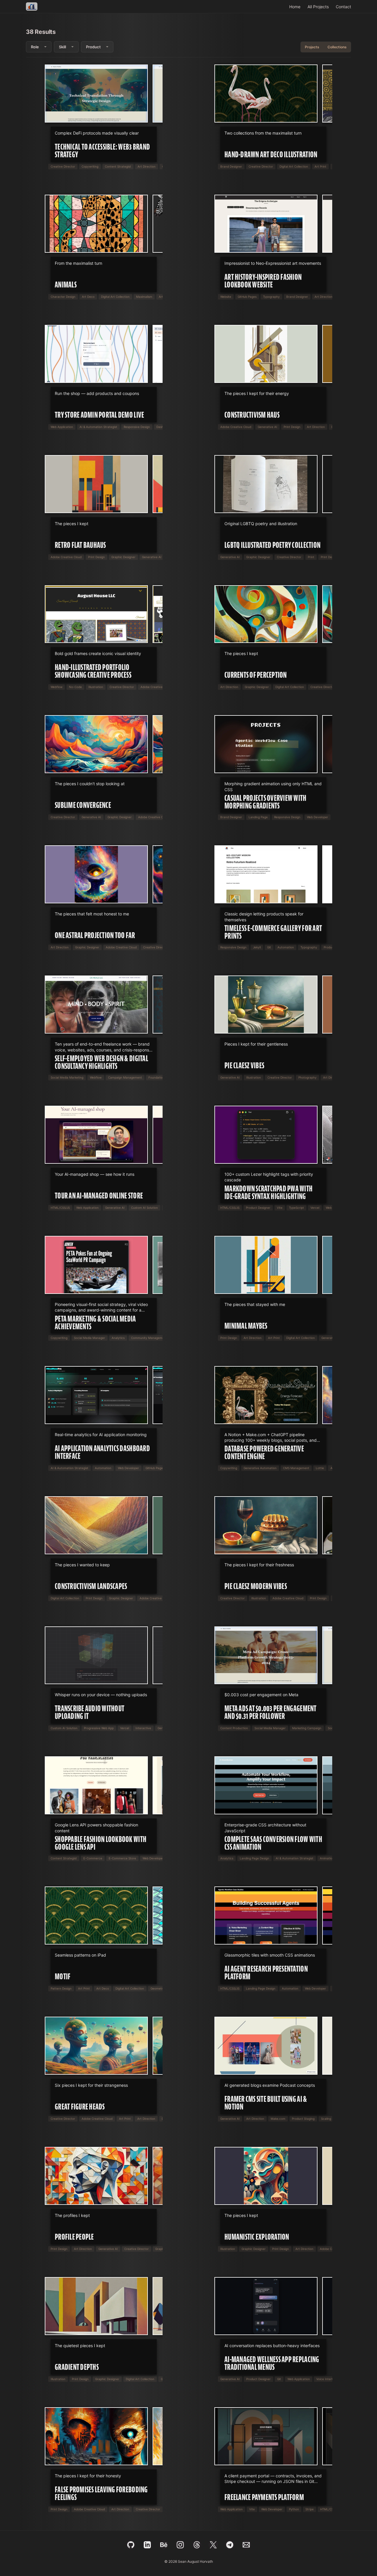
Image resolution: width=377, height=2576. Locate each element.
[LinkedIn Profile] (147, 2545)
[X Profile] (213, 2545)
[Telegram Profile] (230, 2545)
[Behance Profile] (164, 2545)
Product (93, 47)
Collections (337, 47)
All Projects (318, 7)
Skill (62, 47)
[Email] (246, 2545)
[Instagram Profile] (180, 2545)
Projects (312, 47)
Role (35, 47)
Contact (343, 7)
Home (295, 7)
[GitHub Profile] (131, 2545)
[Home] (32, 6)
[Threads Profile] (197, 2545)
